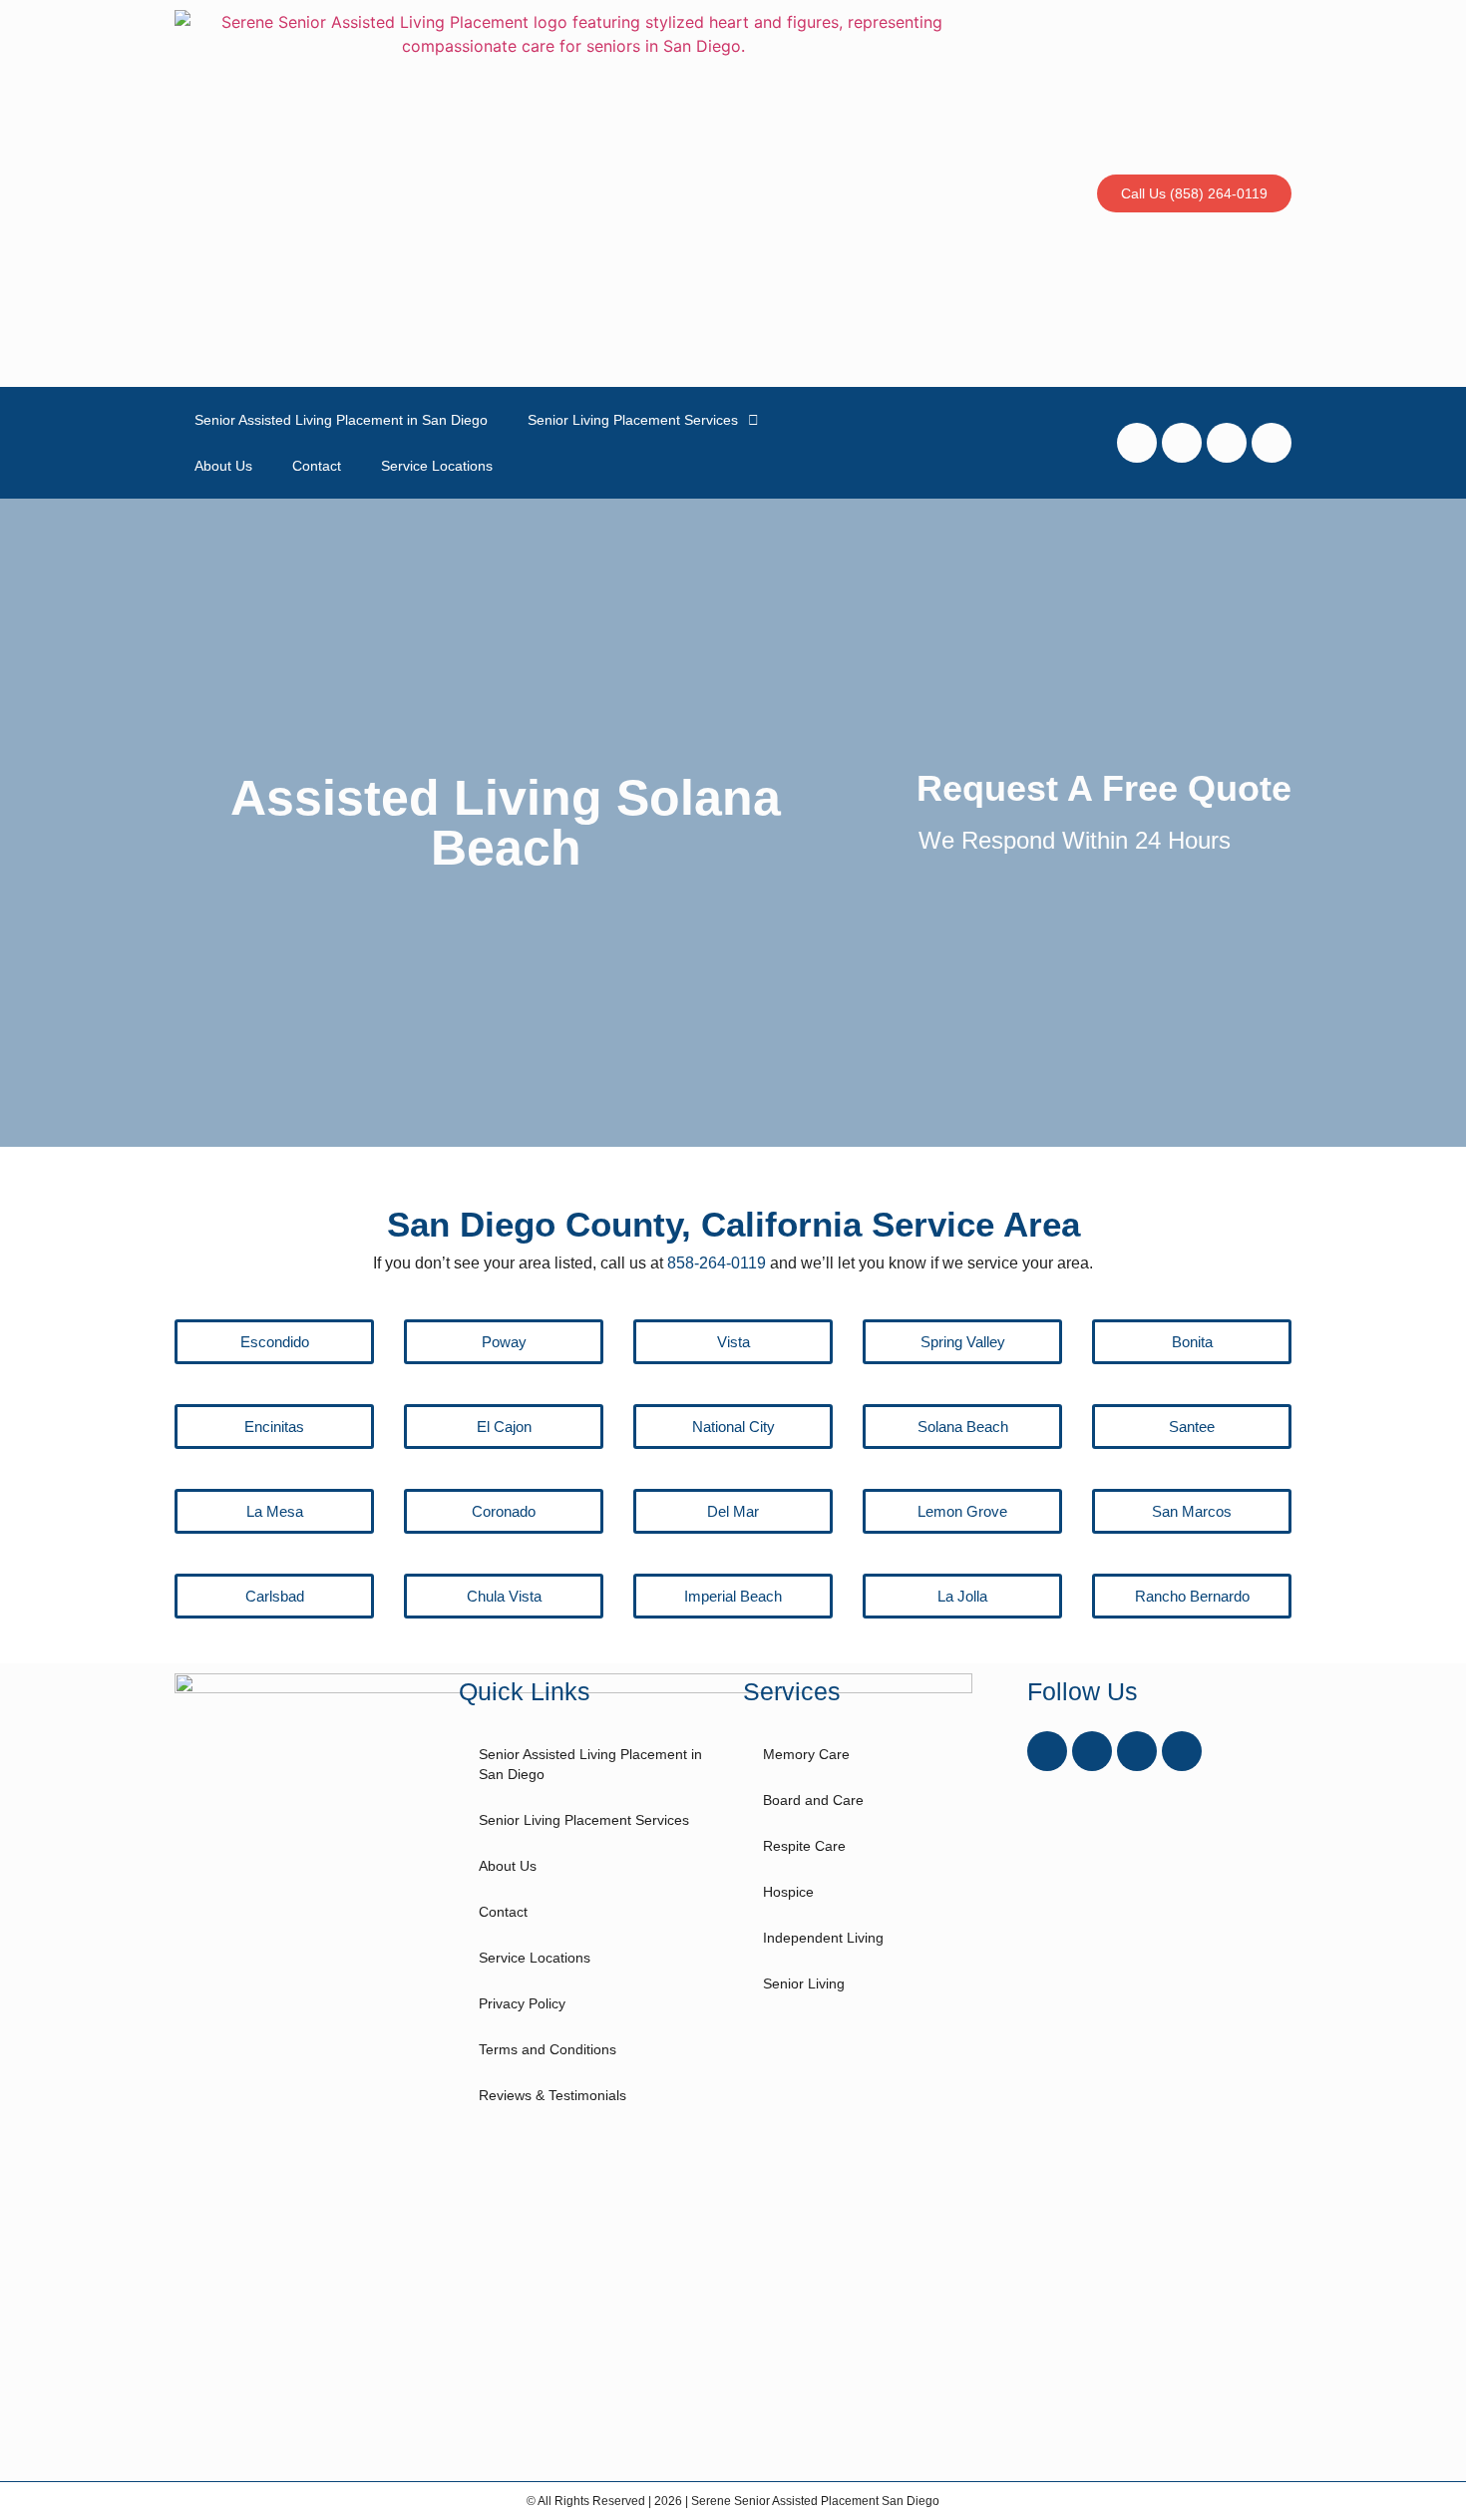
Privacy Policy (522, 2003)
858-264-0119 (717, 1263)
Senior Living (804, 1983)
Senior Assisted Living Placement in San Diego (341, 420)
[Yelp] (1227, 443)
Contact (317, 466)
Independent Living (823, 1938)
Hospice (788, 1892)
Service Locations (437, 466)
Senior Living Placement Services (633, 420)
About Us (223, 466)
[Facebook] (1137, 443)
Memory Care (806, 1754)
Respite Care (804, 1846)
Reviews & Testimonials (552, 2095)
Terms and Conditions (548, 2049)
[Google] (1272, 443)
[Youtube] (1182, 443)
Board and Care (813, 1800)
